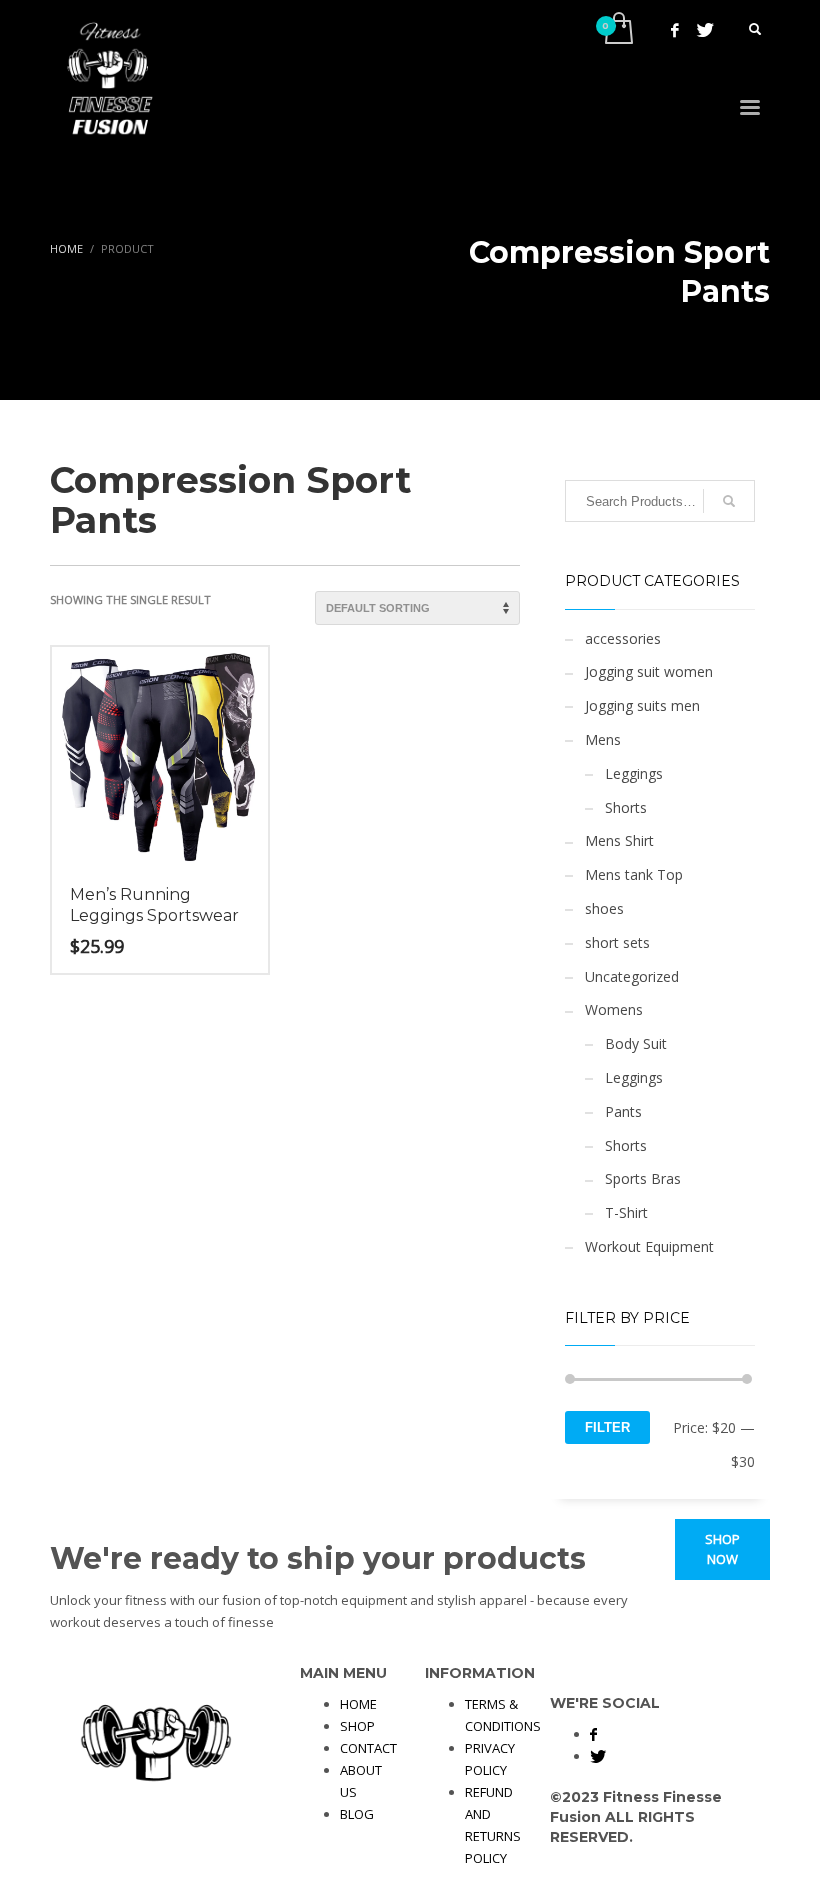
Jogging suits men (642, 705)
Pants (623, 1111)
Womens (614, 1009)
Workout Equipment (649, 1246)
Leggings (634, 773)
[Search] (729, 501)
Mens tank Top (634, 874)
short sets (617, 942)
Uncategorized (632, 976)
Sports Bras (643, 1178)
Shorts (626, 807)
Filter (607, 1427)
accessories (623, 638)
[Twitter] (705, 30)
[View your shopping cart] (617, 30)
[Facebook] (675, 30)
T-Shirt (626, 1212)
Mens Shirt (619, 840)
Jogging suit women (649, 671)
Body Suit (636, 1043)
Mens (603, 739)
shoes (604, 908)
